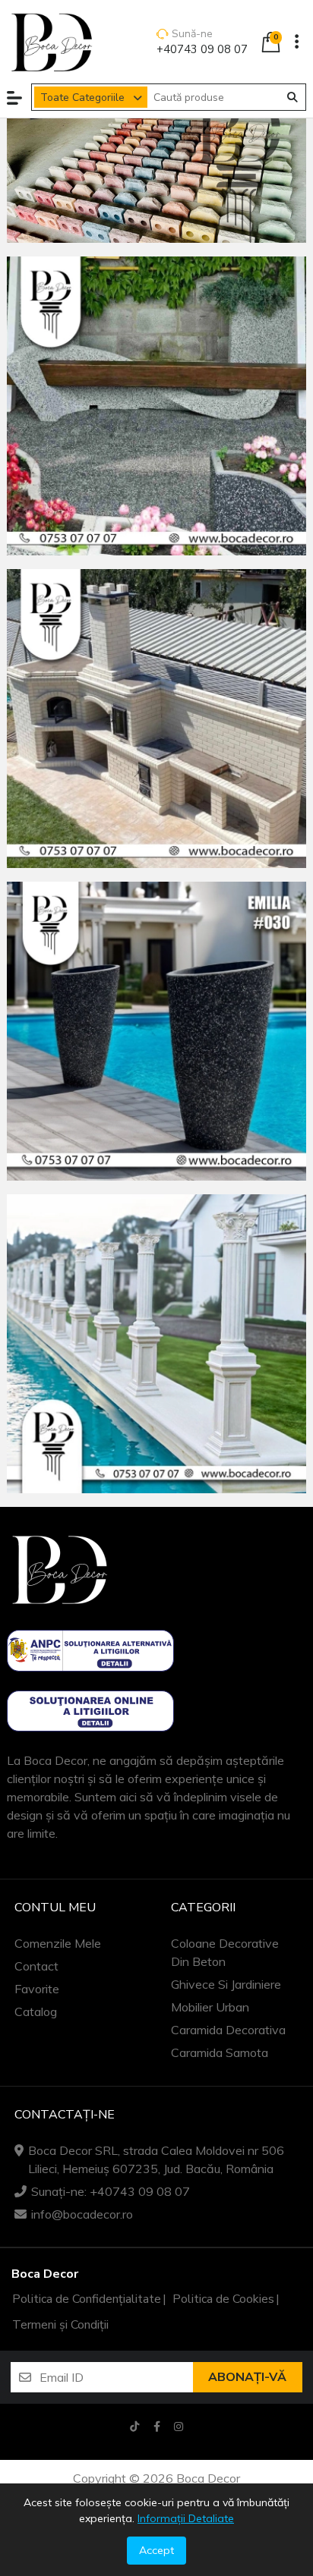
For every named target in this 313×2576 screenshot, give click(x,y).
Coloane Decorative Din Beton (225, 1952)
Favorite (37, 1989)
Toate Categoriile (82, 98)
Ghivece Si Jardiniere (226, 1984)
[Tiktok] (135, 2426)
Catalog (36, 2011)
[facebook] (157, 2426)
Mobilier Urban (210, 2007)
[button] (14, 98)
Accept (156, 2550)
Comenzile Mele (58, 1943)
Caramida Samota (220, 2052)
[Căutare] (292, 97)
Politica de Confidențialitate (87, 2299)
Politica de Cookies (223, 2299)
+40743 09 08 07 (202, 49)
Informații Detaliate (186, 2518)
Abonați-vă (247, 2377)
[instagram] (179, 2426)
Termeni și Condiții (60, 2325)
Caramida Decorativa (228, 2030)
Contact (36, 1966)
